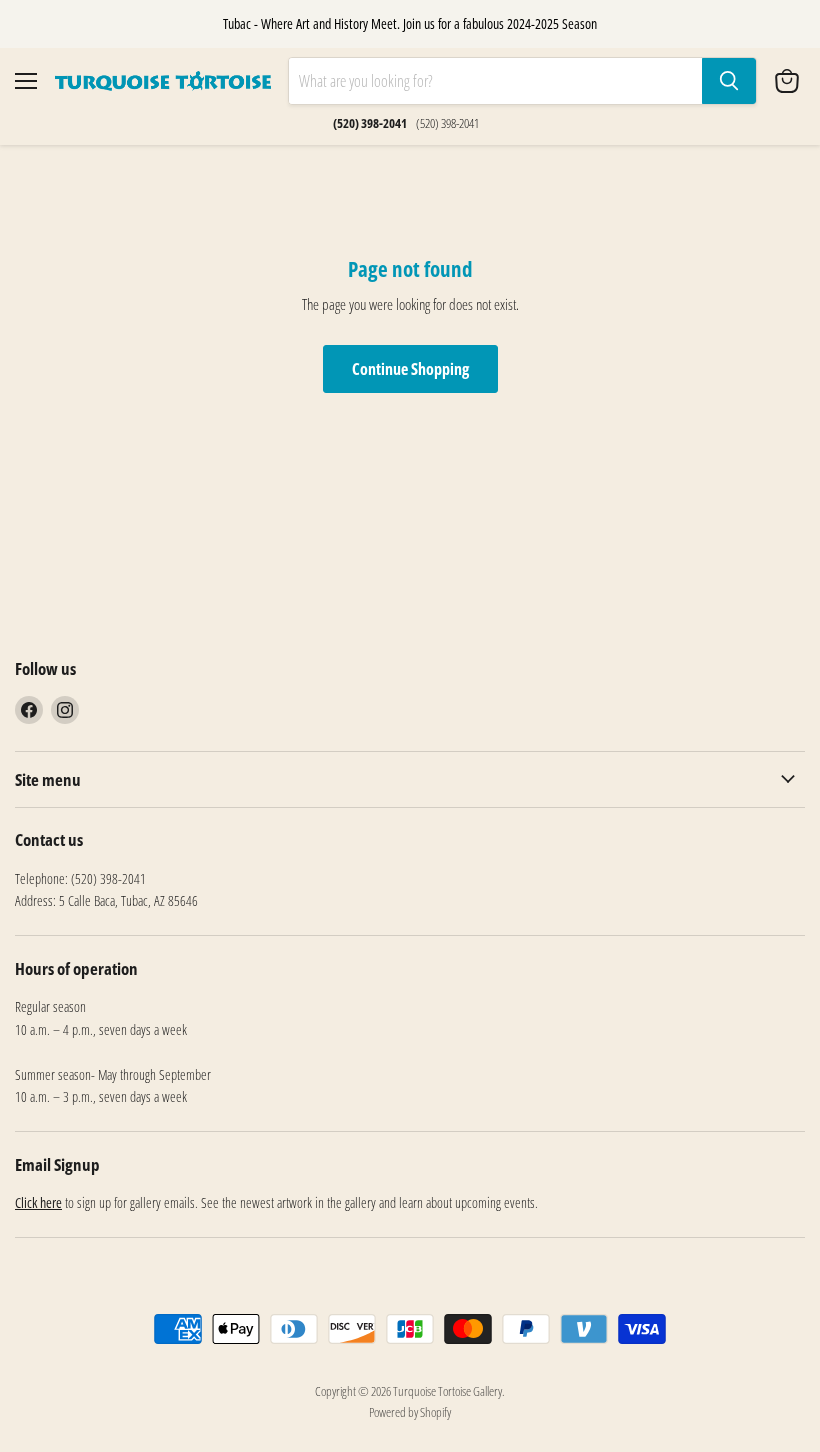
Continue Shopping (410, 369)
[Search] (729, 81)
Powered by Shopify (410, 1412)
